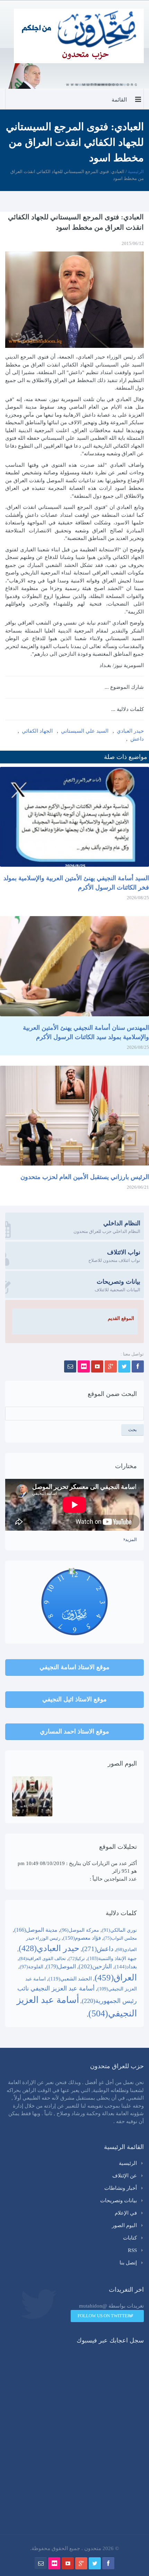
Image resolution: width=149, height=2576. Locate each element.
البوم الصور (124, 2225)
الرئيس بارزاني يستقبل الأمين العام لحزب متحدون (85, 1177)
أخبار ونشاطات (121, 2188)
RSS (132, 2250)
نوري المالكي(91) (119, 1930)
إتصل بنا (128, 2263)
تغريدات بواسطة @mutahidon (111, 2306)
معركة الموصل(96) (80, 1930)
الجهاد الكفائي (37, 731)
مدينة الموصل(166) (36, 1930)
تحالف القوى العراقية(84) (42, 1959)
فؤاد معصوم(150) (82, 1938)
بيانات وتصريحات (119, 2200)
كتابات (130, 2238)
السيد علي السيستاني (85, 731)
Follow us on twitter (104, 2316)
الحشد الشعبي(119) (70, 1979)
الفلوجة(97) (32, 1967)
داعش (137, 739)
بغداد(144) (126, 1967)
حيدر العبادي (130, 731)
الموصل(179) (61, 1966)
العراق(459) (116, 1978)
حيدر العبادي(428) (49, 1948)
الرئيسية (136, 172)
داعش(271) (98, 1949)
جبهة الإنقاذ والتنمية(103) (112, 1959)
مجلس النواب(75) (120, 1938)
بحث (133, 1430)
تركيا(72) (77, 1959)
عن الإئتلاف (125, 2176)
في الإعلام (126, 2213)
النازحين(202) (95, 1966)
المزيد (131, 1539)
